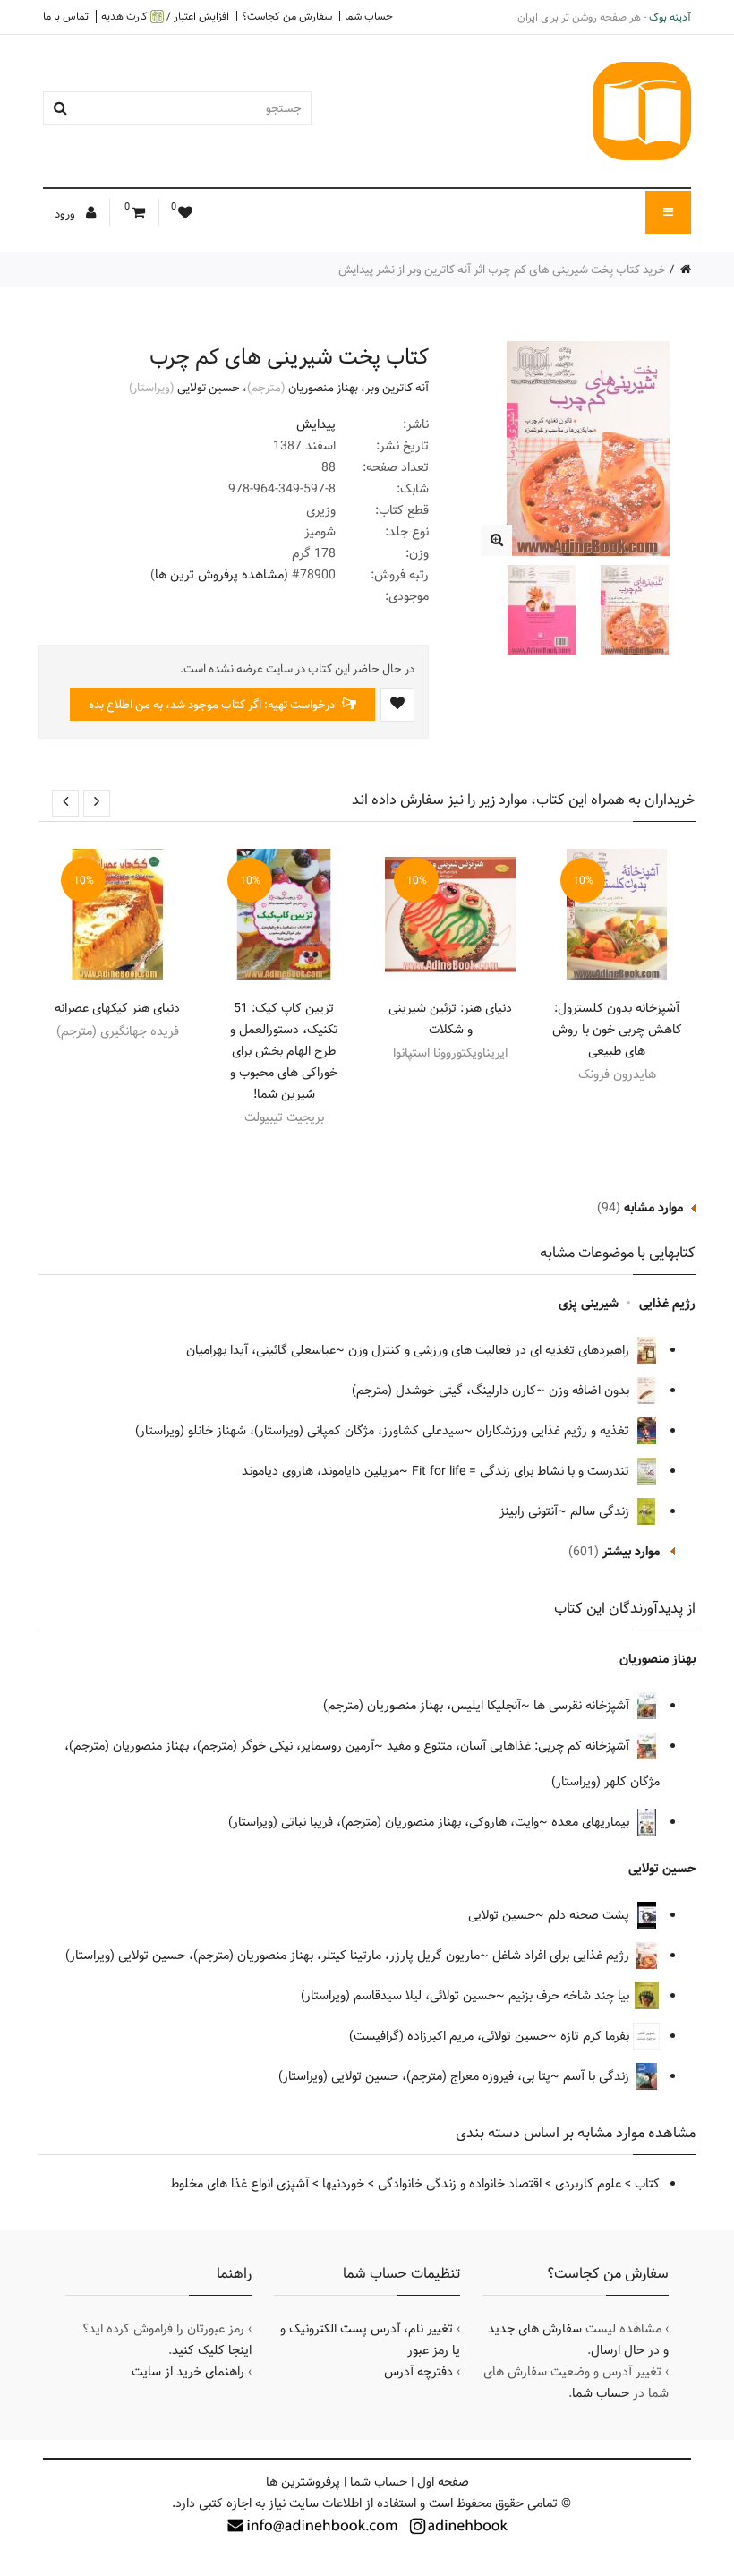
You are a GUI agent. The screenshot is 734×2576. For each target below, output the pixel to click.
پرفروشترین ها (303, 2482)
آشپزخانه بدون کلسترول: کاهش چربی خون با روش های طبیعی (617, 1030)
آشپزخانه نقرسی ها (583, 1706)
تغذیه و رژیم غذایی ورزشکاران (555, 1431)
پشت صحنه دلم (590, 1915)
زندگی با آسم (598, 2076)
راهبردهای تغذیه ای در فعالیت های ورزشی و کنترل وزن (491, 1350)
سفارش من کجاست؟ (287, 16)
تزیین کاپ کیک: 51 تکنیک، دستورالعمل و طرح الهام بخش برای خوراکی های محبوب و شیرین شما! (284, 1051)
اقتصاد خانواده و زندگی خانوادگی (460, 2184)
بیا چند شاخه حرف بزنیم (571, 1996)
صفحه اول (443, 2482)
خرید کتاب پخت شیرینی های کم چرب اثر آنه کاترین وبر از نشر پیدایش (502, 270)
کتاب (647, 2184)
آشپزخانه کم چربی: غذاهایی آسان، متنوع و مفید (510, 1746)
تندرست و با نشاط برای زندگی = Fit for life (522, 1471)
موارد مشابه (653, 1208)
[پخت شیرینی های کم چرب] (496, 540)
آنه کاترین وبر (397, 388)
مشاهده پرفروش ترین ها (219, 575)
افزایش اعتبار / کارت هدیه (165, 17)
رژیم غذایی (667, 1304)
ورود (66, 214)
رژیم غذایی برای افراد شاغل (563, 1956)
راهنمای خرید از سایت (188, 2372)
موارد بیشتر (631, 1552)
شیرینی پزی (589, 1304)
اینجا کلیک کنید (212, 2350)
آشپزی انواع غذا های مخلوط (239, 2184)
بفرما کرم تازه (597, 2036)
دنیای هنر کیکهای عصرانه (117, 1008)
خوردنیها (343, 2184)
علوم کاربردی (588, 2184)
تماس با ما (66, 16)
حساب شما (369, 16)
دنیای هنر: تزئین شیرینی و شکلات (450, 1019)
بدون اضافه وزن (591, 1391)
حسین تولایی (209, 388)
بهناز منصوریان (323, 388)
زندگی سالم (602, 1511)
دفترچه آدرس (418, 2372)
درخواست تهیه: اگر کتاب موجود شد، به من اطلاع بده (213, 705)
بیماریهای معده (592, 1822)
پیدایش (316, 424)
